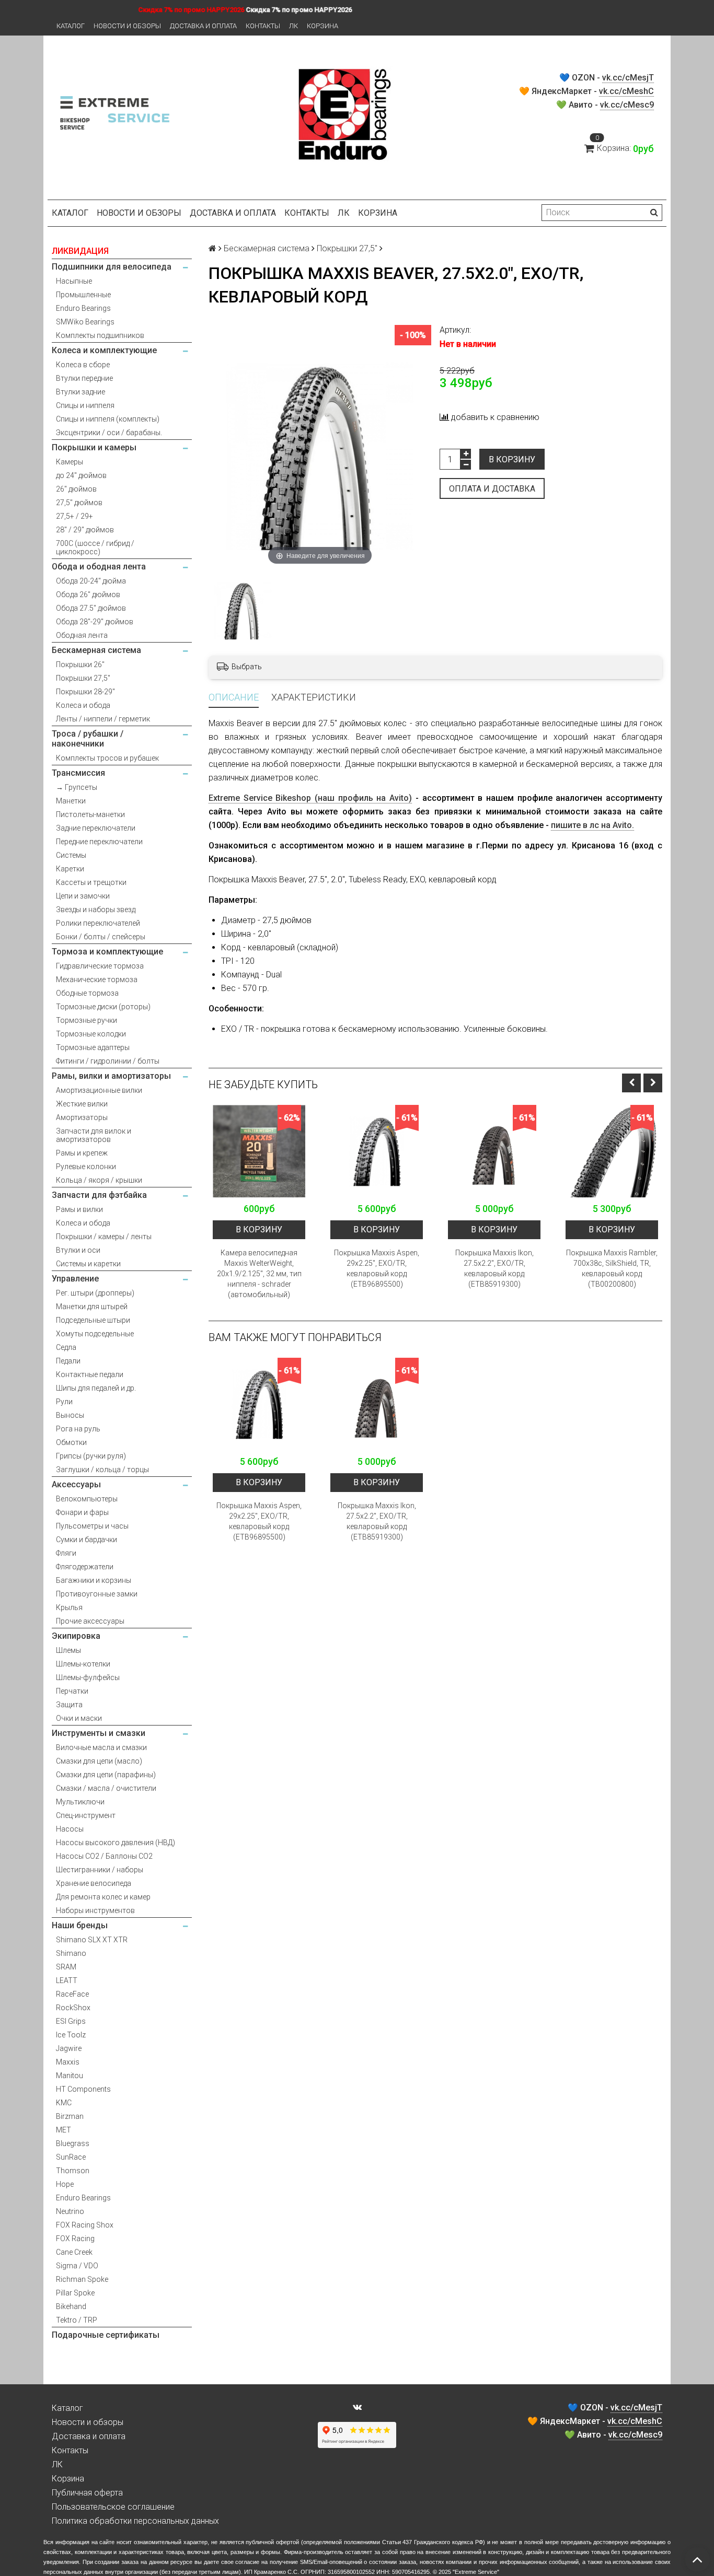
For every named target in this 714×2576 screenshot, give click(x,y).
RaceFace (72, 1994)
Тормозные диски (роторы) (103, 1007)
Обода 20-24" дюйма (91, 581)
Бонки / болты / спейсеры (101, 937)
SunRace (71, 2157)
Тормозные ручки (87, 1020)
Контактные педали (90, 1374)
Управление (75, 1279)
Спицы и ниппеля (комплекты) (108, 419)
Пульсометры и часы (92, 1526)
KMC (64, 2103)
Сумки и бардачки (87, 1540)
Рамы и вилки (79, 1209)
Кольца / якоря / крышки (99, 1180)
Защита (69, 1705)
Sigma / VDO (77, 2266)
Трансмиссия (78, 773)
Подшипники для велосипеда (112, 267)
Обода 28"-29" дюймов (95, 622)
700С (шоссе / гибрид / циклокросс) (95, 547)
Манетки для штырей (92, 1307)
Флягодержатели (85, 1567)
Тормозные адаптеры (93, 1047)
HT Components (83, 2089)
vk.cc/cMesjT (628, 78)
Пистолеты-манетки (90, 814)
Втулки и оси (78, 1250)
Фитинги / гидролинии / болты (108, 1061)
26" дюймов (76, 489)
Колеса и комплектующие (104, 350)
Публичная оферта (87, 2493)
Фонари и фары (82, 1512)
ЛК (293, 26)
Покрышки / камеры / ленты (104, 1237)
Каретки (70, 869)
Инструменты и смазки (99, 1733)
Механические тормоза (97, 980)
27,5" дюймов (79, 503)
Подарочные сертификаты (106, 2335)
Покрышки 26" (80, 665)
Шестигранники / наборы (100, 1870)
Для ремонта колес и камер (103, 1897)
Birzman (70, 2116)
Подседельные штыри (93, 1320)
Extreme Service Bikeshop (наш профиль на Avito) (310, 798)
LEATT (67, 1980)
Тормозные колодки (91, 1034)
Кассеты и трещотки (91, 882)
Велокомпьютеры (87, 1499)
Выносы (70, 1415)
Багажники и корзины (94, 1580)
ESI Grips (71, 2021)
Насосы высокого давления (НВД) (116, 1843)
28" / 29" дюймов (85, 530)
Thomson (73, 2171)
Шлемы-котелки (83, 1664)
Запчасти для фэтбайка (99, 1195)
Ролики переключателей (98, 923)
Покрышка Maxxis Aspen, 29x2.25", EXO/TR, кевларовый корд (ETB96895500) (377, 1268)
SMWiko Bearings (85, 322)
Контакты (263, 26)
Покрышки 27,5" (83, 678)
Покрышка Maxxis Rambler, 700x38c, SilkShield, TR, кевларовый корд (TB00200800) (612, 1268)
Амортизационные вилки (99, 1090)
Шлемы (68, 1650)
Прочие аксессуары (90, 1621)
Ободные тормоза (87, 993)
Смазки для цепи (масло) (99, 1761)
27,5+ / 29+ (74, 516)
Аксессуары (76, 1484)
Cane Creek (74, 2252)
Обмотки (71, 1442)
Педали (68, 1361)
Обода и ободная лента (99, 567)
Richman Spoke (82, 2279)
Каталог (71, 26)
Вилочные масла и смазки (101, 1747)
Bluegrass (73, 2143)
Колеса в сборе (83, 365)
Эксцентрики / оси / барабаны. (109, 433)
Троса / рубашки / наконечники (88, 739)
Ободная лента (82, 635)
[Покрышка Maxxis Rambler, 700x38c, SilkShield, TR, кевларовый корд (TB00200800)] (612, 1151)
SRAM (66, 1967)
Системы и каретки (88, 1264)
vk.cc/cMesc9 (627, 105)
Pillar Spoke (75, 2293)
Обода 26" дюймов (88, 595)
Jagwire (69, 2048)
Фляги (66, 1553)
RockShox (73, 2008)
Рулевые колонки (86, 1167)
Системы (71, 855)
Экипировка (76, 1636)
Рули (64, 1402)
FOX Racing (75, 2239)
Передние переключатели (99, 842)
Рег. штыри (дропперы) (95, 1293)
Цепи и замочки (83, 896)
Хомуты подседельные (95, 1334)
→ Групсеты (77, 787)
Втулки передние (84, 378)
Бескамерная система (96, 650)
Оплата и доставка (492, 489)
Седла (66, 1347)
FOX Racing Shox (85, 2225)
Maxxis (68, 2062)
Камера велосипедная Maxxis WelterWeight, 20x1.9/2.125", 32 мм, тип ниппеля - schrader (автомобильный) (259, 1274)
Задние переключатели (96, 828)
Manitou (70, 2076)
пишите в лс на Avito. (592, 825)
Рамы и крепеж (82, 1153)
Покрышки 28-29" (85, 692)
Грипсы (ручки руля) (91, 1456)
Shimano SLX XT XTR (92, 1940)
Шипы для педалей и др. (96, 1388)
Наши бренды (80, 1925)
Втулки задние (80, 392)
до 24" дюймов (81, 475)
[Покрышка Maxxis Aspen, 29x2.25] (377, 1151)
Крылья (69, 1607)
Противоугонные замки (97, 1594)
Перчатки (72, 1691)
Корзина (323, 26)
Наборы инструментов (95, 1910)
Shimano (71, 1953)
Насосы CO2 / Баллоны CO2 (104, 1856)
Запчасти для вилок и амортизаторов (94, 1135)
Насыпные (74, 281)
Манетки (71, 801)
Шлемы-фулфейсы (88, 1677)
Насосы (70, 1829)
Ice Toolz (71, 2035)
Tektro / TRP (77, 2320)
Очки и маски (79, 1718)
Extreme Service (476, 2572)
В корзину (512, 459)
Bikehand (71, 2306)
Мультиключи (80, 1802)
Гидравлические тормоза (100, 966)
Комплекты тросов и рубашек (107, 758)
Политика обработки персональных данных (135, 2521)
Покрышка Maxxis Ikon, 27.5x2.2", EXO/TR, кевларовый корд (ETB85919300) (494, 1268)
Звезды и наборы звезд (96, 910)
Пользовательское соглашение (113, 2507)
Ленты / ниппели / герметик (103, 719)
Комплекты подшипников (100, 335)
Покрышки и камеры (94, 447)
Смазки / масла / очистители (106, 1788)
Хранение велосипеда (94, 1883)
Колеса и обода (83, 705)
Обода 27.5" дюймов (91, 608)
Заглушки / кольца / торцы (102, 1470)
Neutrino (70, 2211)
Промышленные (83, 295)
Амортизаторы (82, 1117)
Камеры (70, 462)
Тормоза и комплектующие (107, 952)
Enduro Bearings (83, 308)
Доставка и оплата (203, 26)
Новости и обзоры (127, 26)
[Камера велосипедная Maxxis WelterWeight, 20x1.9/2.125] (259, 1151)
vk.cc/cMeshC (626, 91)
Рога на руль (78, 1429)
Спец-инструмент (86, 1815)
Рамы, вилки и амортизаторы (111, 1076)
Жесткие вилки (82, 1104)
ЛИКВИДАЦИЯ (80, 251)
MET (64, 2130)
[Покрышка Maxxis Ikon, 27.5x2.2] (494, 1151)
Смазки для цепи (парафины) (106, 1775)
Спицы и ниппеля (85, 405)
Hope (65, 2184)
